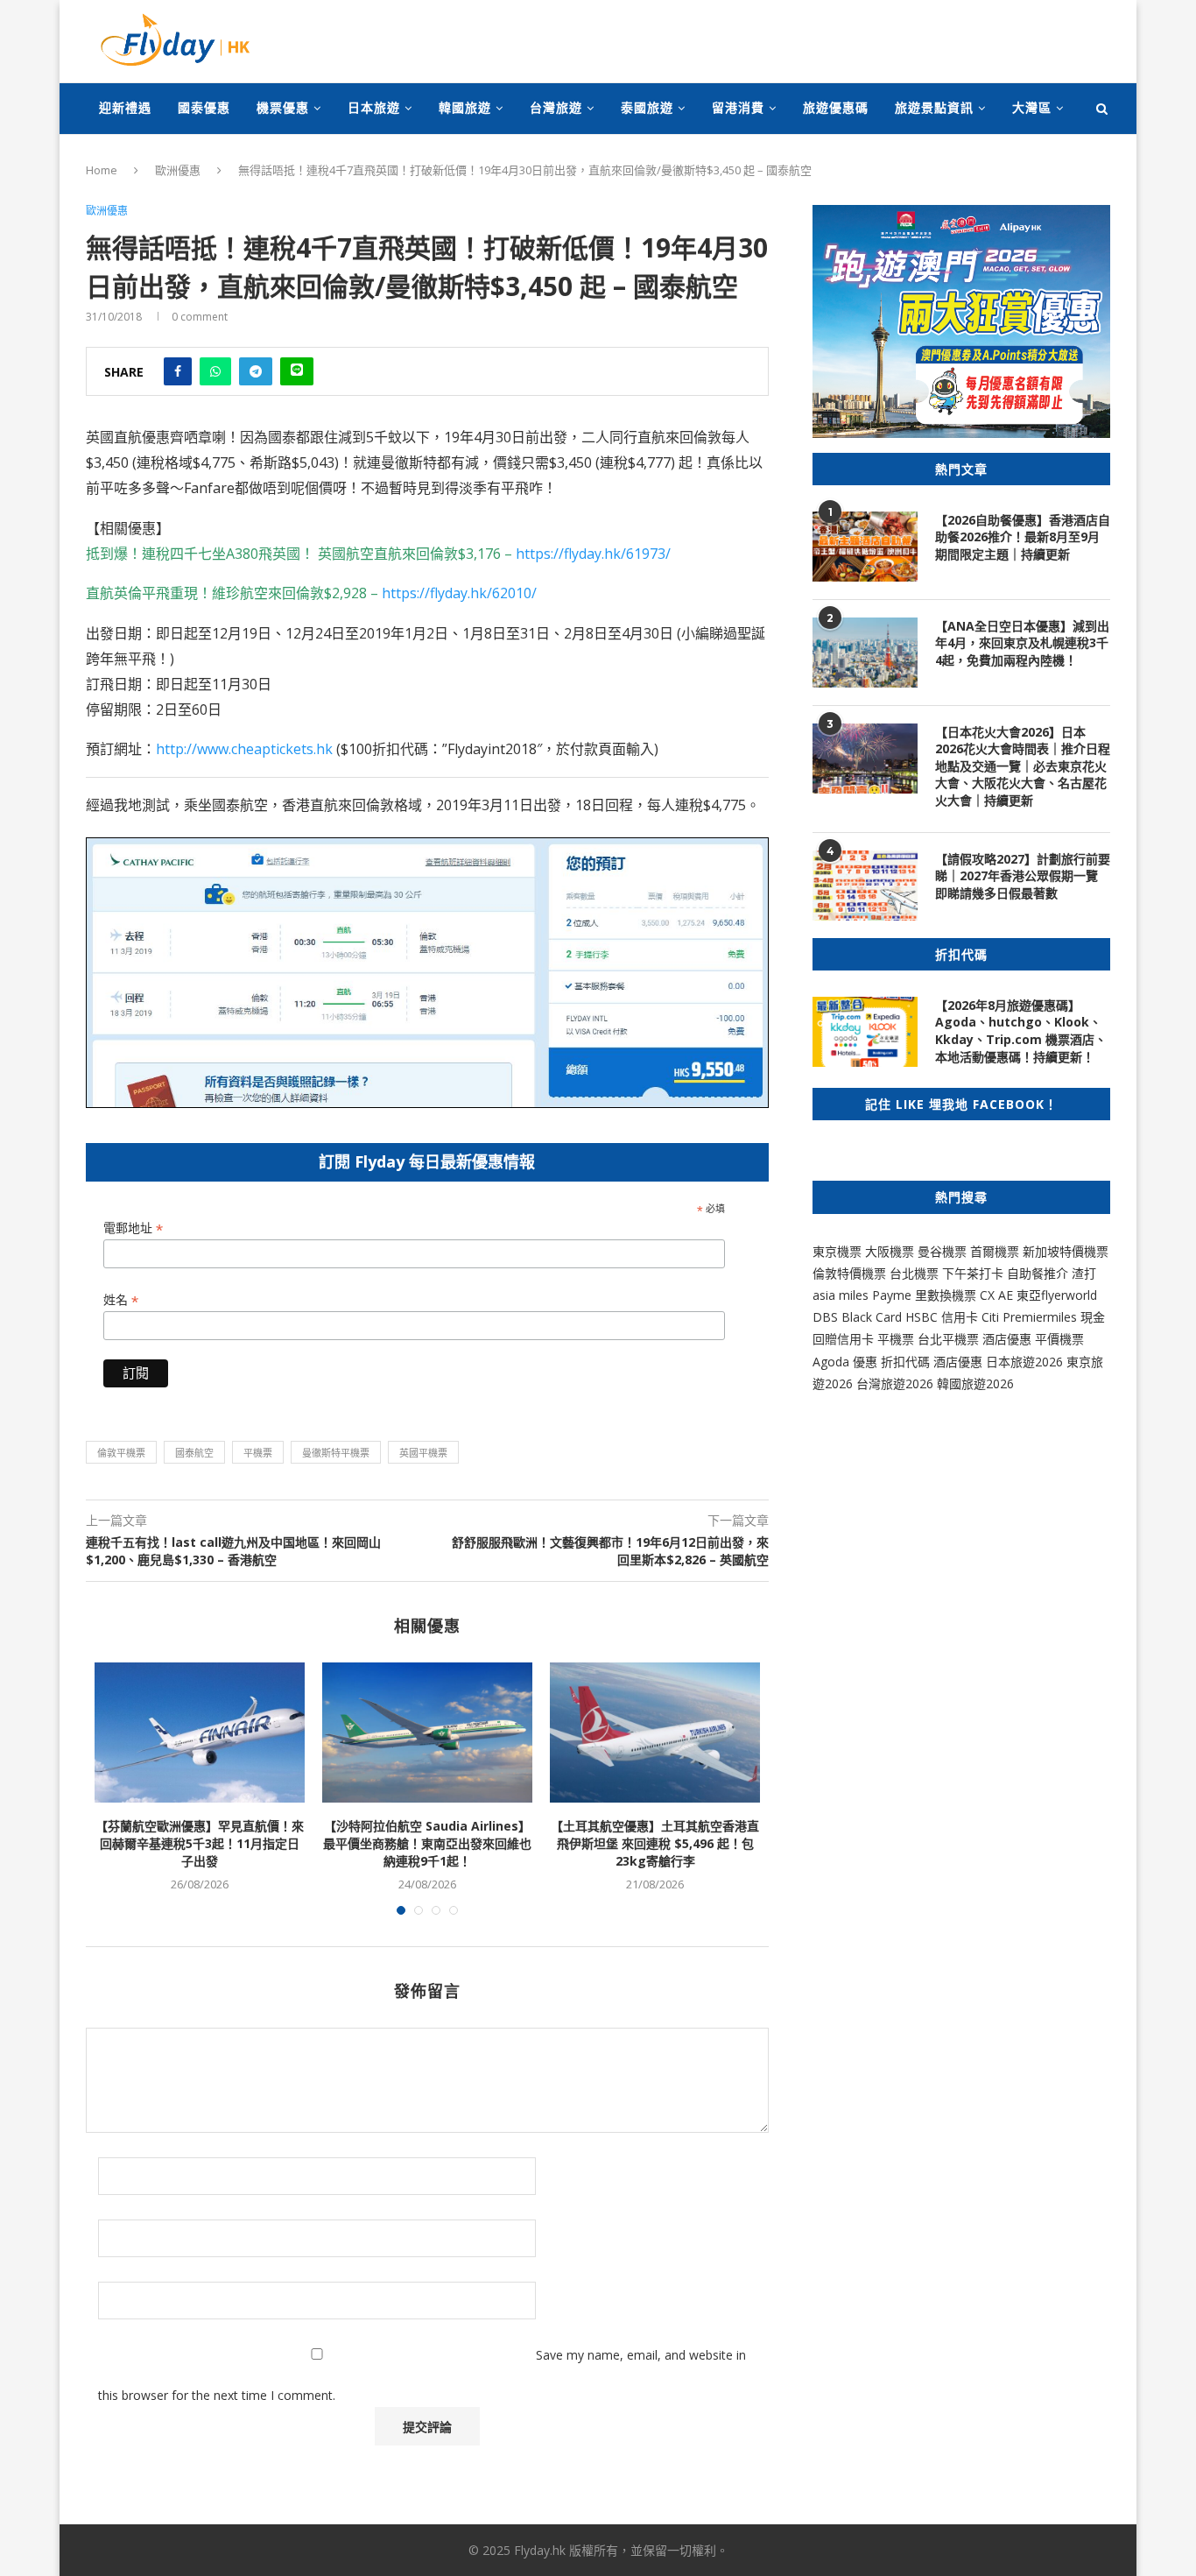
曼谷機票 (942, 1251)
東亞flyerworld (1057, 1295)
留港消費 (738, 107)
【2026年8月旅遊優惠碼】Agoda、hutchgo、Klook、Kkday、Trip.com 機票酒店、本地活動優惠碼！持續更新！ (1021, 1031)
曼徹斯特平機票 (336, 1453)
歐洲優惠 (178, 170)
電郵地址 (133, 1228)
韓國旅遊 (465, 107)
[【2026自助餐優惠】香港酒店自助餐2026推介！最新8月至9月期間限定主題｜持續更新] (865, 547)
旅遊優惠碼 (836, 107)
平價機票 (1059, 1339)
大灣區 (1032, 107)
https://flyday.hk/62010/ (459, 593)
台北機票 (914, 1273)
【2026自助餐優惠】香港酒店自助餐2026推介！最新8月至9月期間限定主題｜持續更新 (1023, 537)
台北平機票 (950, 1339)
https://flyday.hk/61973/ (593, 554)
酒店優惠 (1007, 1339)
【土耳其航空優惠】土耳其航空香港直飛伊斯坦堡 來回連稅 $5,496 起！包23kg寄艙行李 (655, 1843)
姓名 (121, 1300)
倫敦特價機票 (849, 1273)
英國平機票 (423, 1453)
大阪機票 (890, 1251)
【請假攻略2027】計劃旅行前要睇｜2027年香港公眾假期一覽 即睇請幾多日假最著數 (1023, 876)
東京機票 (837, 1251)
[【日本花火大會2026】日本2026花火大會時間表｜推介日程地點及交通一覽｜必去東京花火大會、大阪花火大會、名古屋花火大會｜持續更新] (865, 759)
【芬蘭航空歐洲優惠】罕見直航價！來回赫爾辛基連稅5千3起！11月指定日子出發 (200, 1843)
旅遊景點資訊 (934, 107)
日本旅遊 (374, 107)
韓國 (949, 1383)
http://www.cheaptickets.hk (244, 749)
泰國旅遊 (647, 107)
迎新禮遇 (125, 107)
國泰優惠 (204, 107)
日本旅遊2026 (1024, 1362)
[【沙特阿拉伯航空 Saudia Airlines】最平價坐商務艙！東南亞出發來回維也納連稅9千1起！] (427, 1733)
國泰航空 (194, 1453)
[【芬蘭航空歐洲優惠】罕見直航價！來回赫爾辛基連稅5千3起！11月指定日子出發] (200, 1733)
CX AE (996, 1295)
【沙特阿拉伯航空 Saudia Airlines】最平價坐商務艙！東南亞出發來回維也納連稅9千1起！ (427, 1843)
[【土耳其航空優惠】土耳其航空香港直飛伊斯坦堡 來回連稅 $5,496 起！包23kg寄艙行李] (655, 1733)
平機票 (258, 1453)
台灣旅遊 (556, 107)
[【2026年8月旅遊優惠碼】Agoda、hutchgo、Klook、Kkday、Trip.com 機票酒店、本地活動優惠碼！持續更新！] (865, 1032)
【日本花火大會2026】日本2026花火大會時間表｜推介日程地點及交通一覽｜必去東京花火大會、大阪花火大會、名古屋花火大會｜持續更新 (1023, 766)
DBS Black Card (857, 1317)
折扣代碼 (905, 1362)
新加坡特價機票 (1066, 1251)
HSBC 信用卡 (942, 1317)
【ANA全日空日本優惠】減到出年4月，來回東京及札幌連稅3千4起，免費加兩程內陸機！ (1022, 643)
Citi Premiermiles (1029, 1317)
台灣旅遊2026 (895, 1383)
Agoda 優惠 (847, 1362)
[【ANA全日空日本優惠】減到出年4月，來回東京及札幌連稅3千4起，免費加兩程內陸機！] (865, 653)
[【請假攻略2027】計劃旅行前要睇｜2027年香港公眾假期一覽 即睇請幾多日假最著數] (865, 886)
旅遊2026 (988, 1383)
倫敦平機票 (121, 1453)
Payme (893, 1295)
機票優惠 (283, 107)
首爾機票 (995, 1251)
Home (102, 170)
